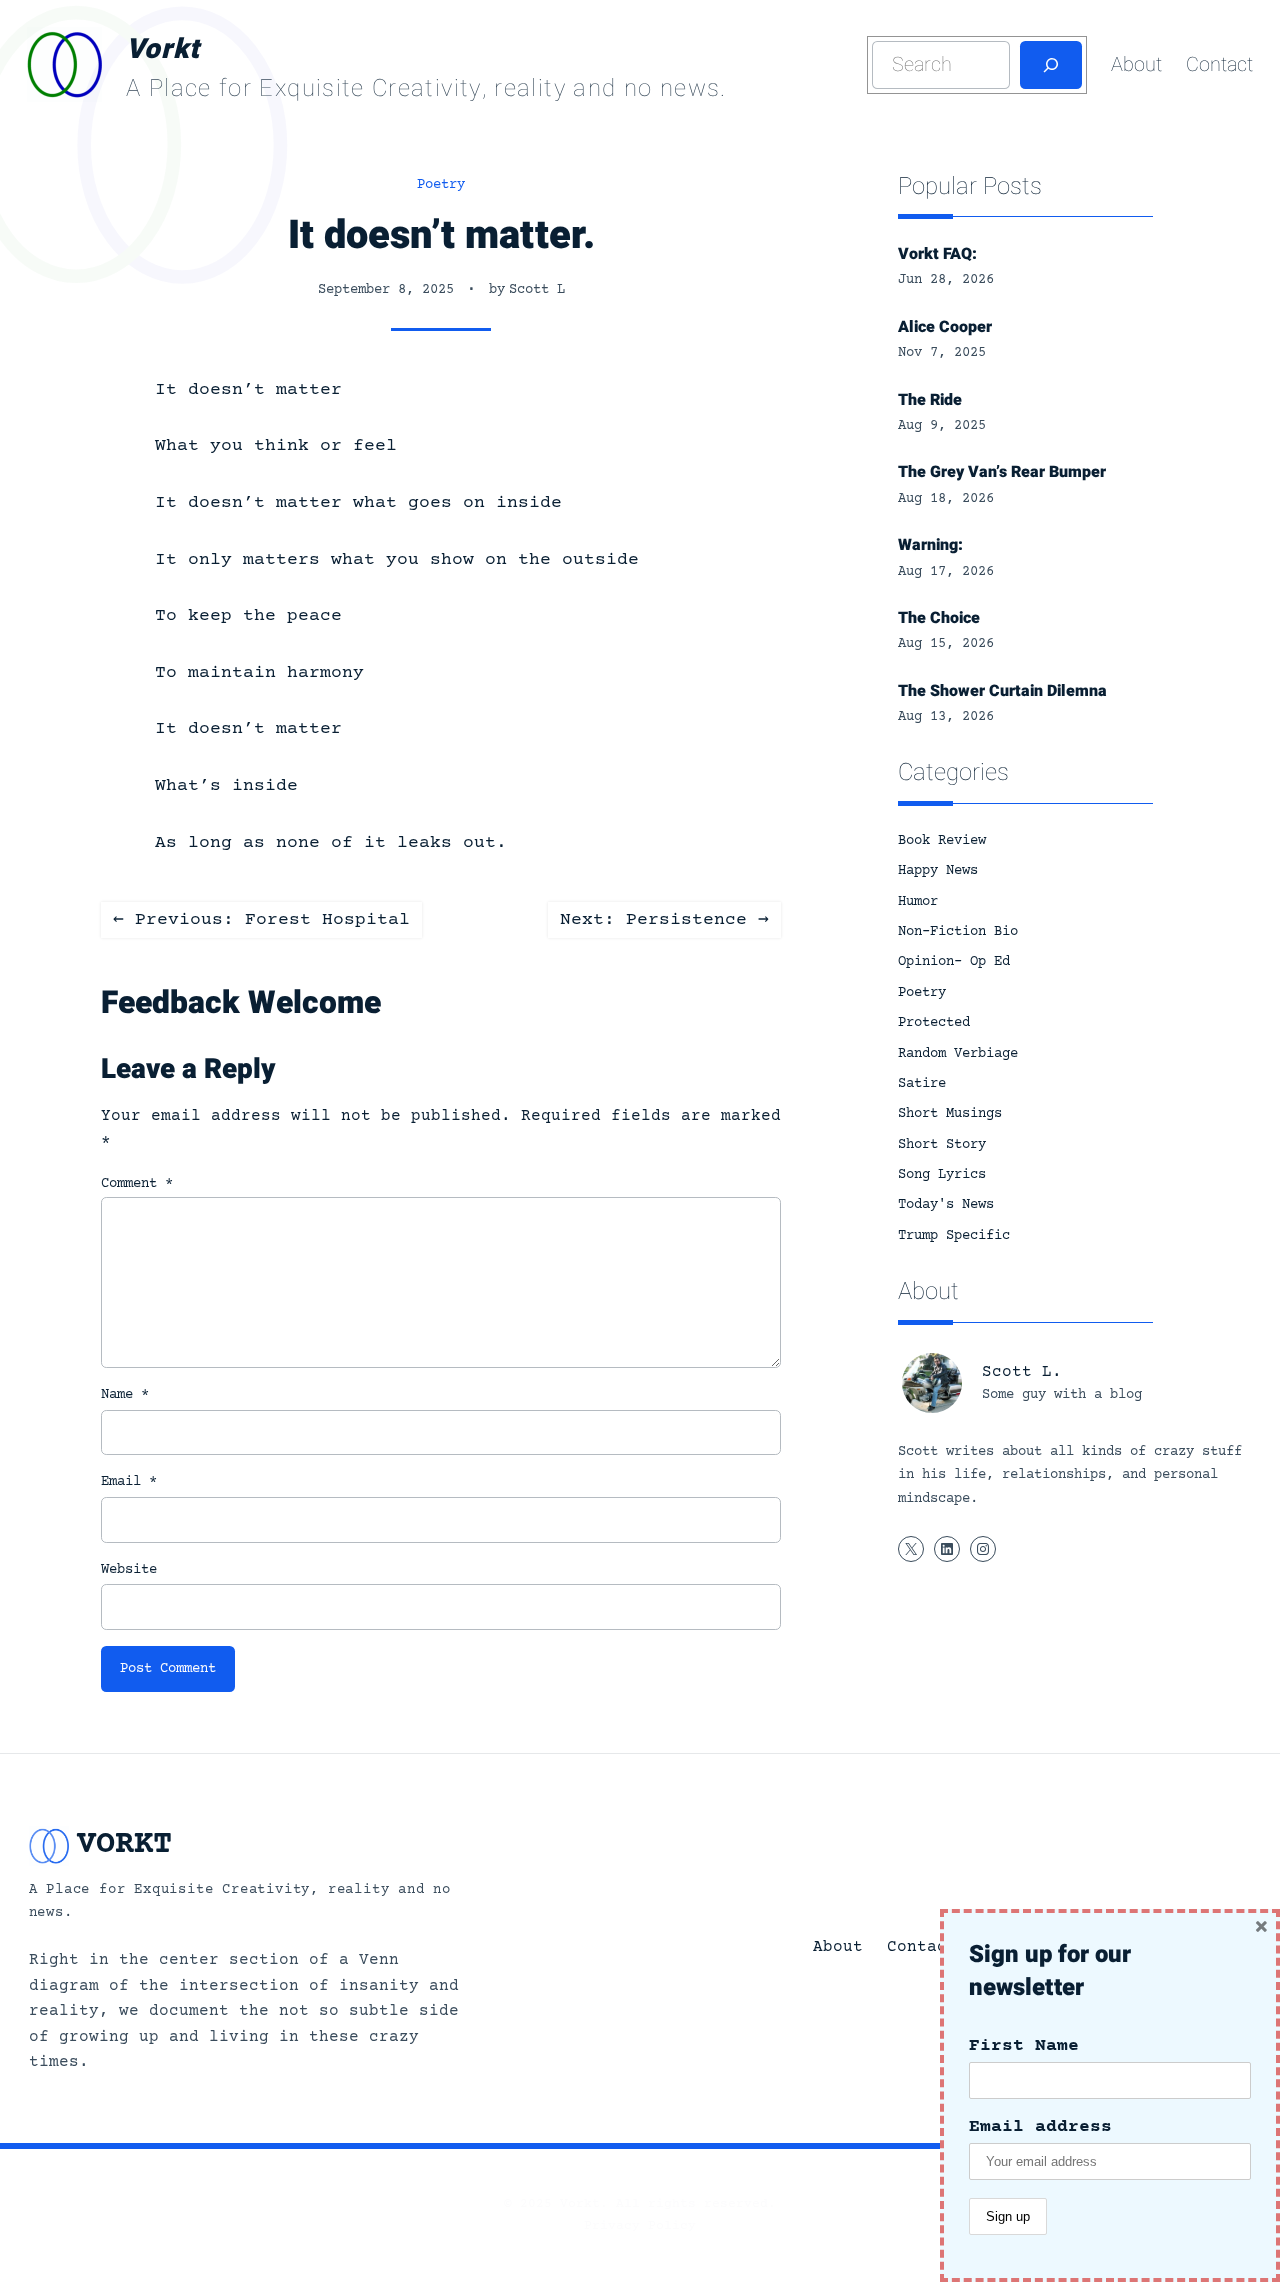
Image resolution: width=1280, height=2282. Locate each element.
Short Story (942, 1145)
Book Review (942, 841)
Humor (918, 902)
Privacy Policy (640, 2226)
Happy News (938, 871)
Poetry (441, 185)
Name (125, 1395)
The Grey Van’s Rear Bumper (1002, 472)
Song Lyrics (942, 1175)
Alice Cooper (945, 327)
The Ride (930, 400)
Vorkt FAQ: (937, 254)
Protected (934, 1023)
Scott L (537, 290)
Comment (137, 1184)
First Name (1024, 2046)
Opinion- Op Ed (954, 962)
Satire (922, 1084)
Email (129, 1482)
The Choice (939, 618)
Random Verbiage (958, 1054)
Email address (1040, 2127)
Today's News (946, 1205)
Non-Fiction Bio (958, 932)
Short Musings (950, 1114)
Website (129, 1570)
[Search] (1051, 65)
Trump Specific (954, 1236)
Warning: (930, 545)
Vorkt (163, 49)
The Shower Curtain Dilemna (1002, 691)
